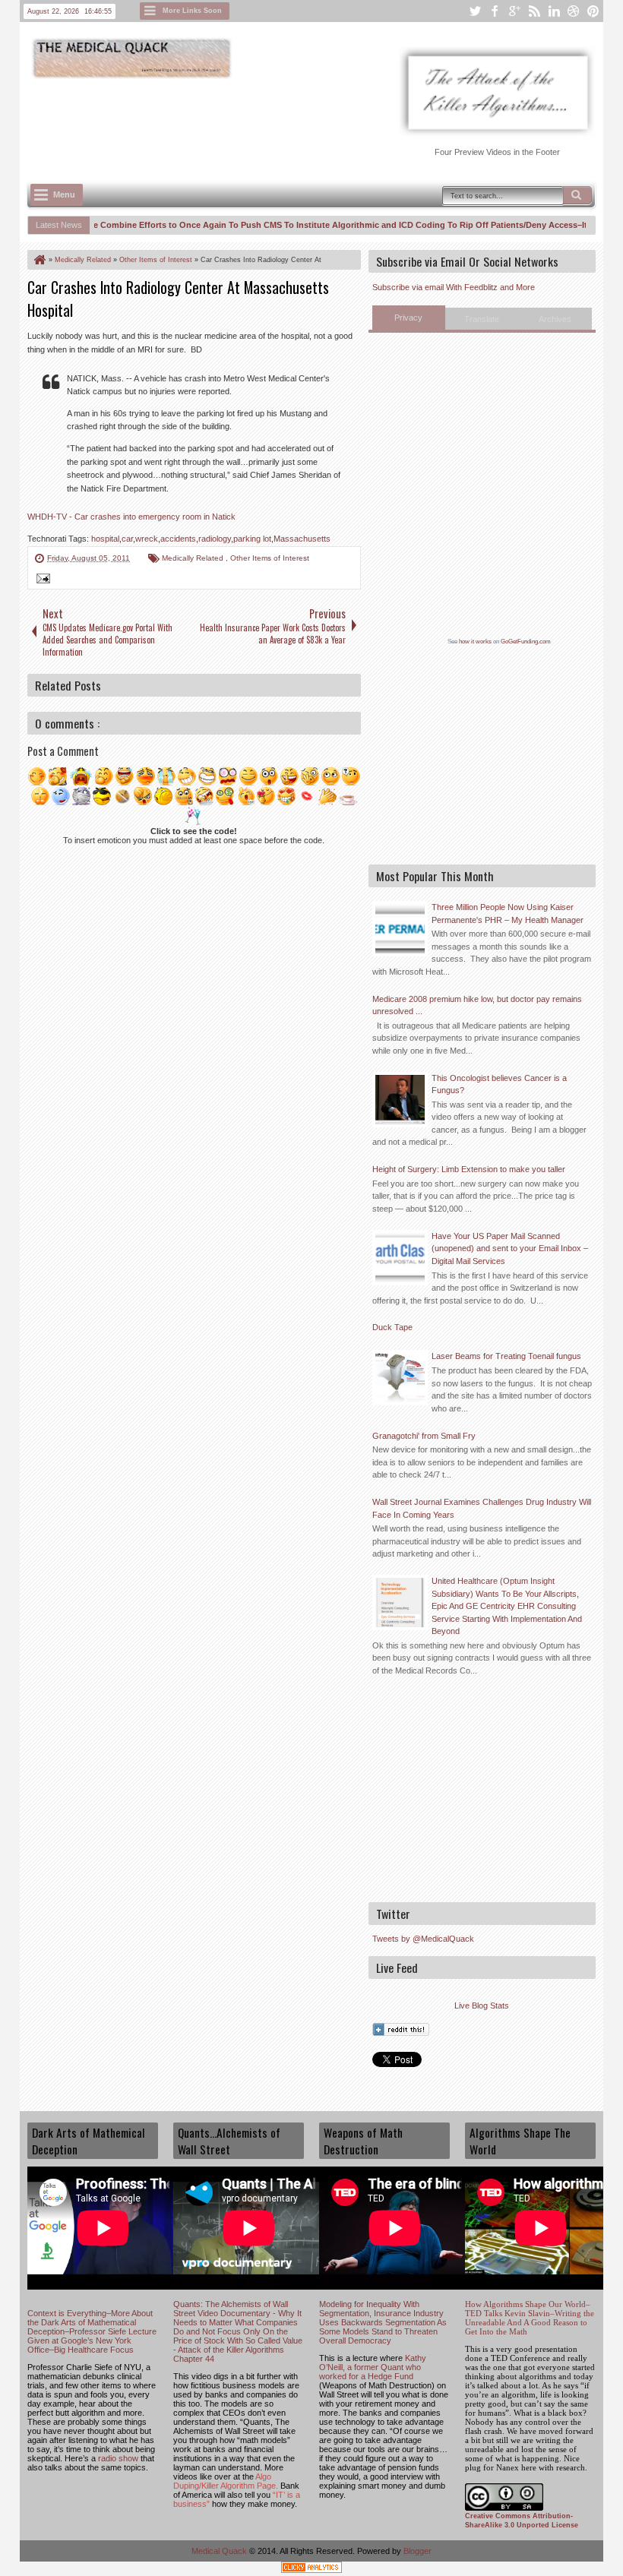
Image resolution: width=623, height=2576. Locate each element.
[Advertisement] (304, 122)
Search (577, 195)
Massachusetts (302, 539)
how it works (475, 642)
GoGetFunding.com (526, 642)
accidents (178, 539)
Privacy (408, 318)
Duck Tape (392, 1327)
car (127, 539)
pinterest (593, 11)
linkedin (554, 11)
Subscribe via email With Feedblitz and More (454, 287)
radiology (215, 539)
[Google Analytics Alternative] (311, 2570)
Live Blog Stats (482, 2005)
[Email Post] (41, 580)
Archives (555, 319)
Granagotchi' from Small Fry (424, 1436)
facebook (495, 11)
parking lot (252, 539)
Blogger (417, 2551)
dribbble (574, 11)
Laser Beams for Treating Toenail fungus (506, 1356)
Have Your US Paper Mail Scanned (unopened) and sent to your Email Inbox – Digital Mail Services (510, 1248)
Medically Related (194, 558)
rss (534, 11)
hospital (105, 539)
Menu (64, 194)
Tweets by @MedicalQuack (423, 1939)
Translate (482, 319)
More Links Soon (192, 11)
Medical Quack (220, 2551)
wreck (147, 539)
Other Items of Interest (270, 558)
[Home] (39, 260)
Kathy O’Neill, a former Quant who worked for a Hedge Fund (373, 2367)
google (514, 11)
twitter (475, 11)
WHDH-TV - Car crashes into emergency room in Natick (131, 517)
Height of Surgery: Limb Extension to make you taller (469, 1169)
